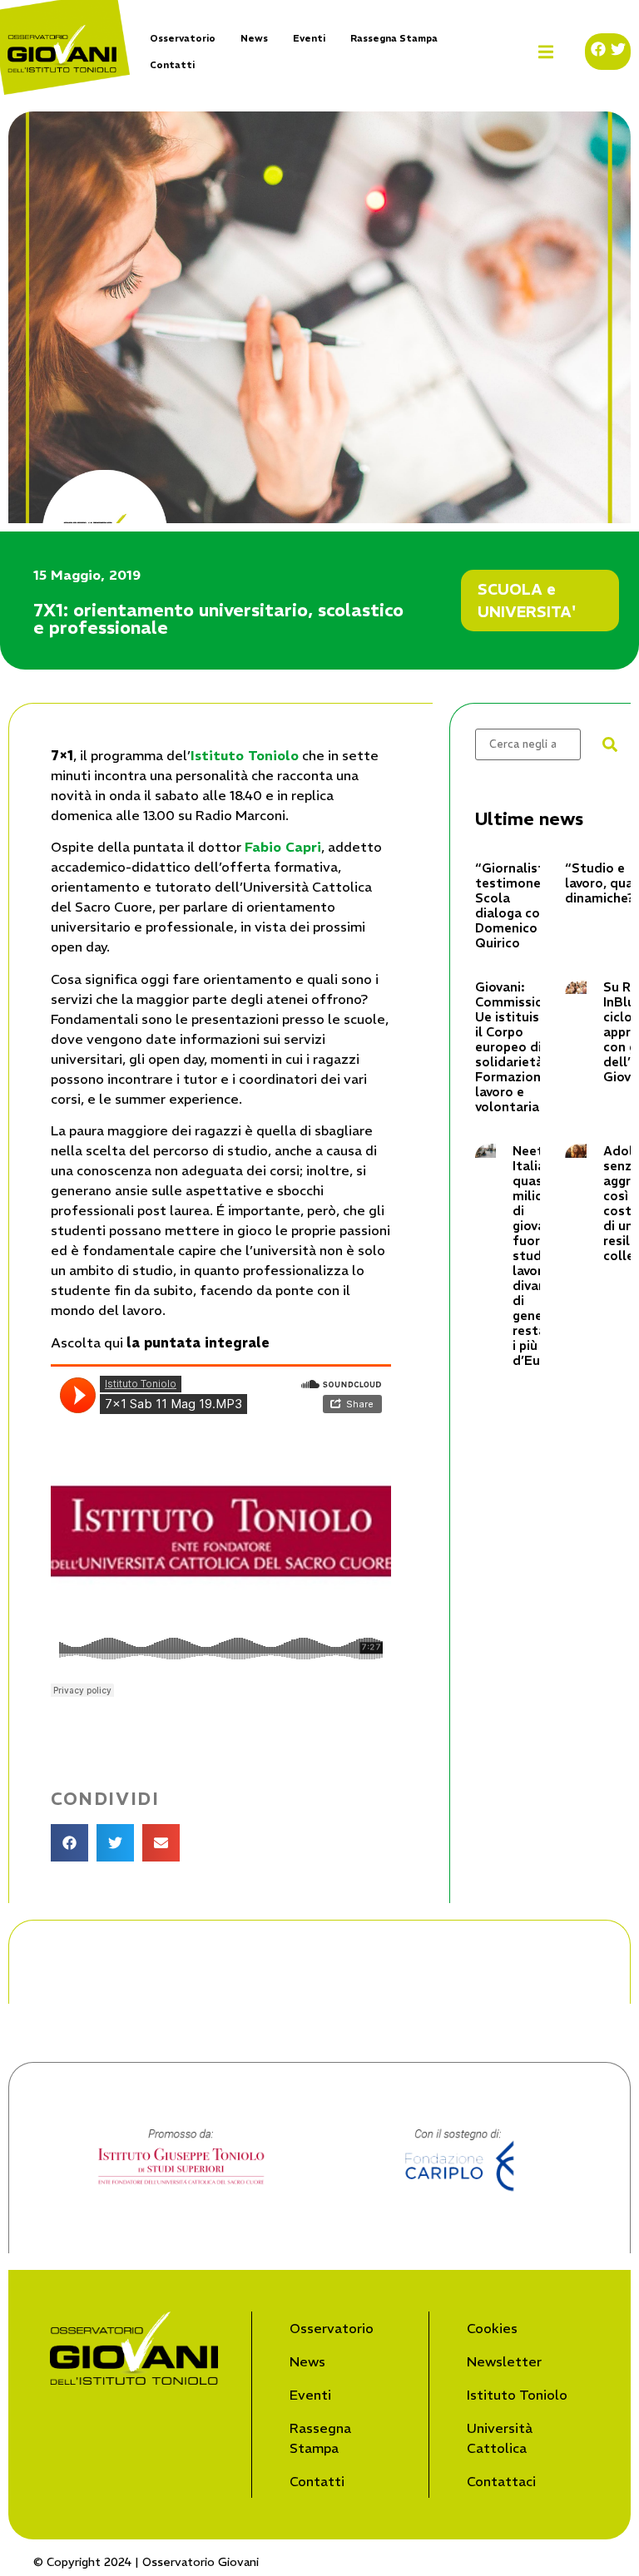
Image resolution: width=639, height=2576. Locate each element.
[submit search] (610, 744)
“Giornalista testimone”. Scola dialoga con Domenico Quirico (513, 905)
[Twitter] (618, 49)
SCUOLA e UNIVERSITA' (527, 601)
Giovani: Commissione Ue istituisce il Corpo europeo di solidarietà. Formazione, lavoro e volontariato (517, 1047)
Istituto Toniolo (245, 755)
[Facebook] (598, 49)
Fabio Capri (283, 847)
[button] (546, 52)
